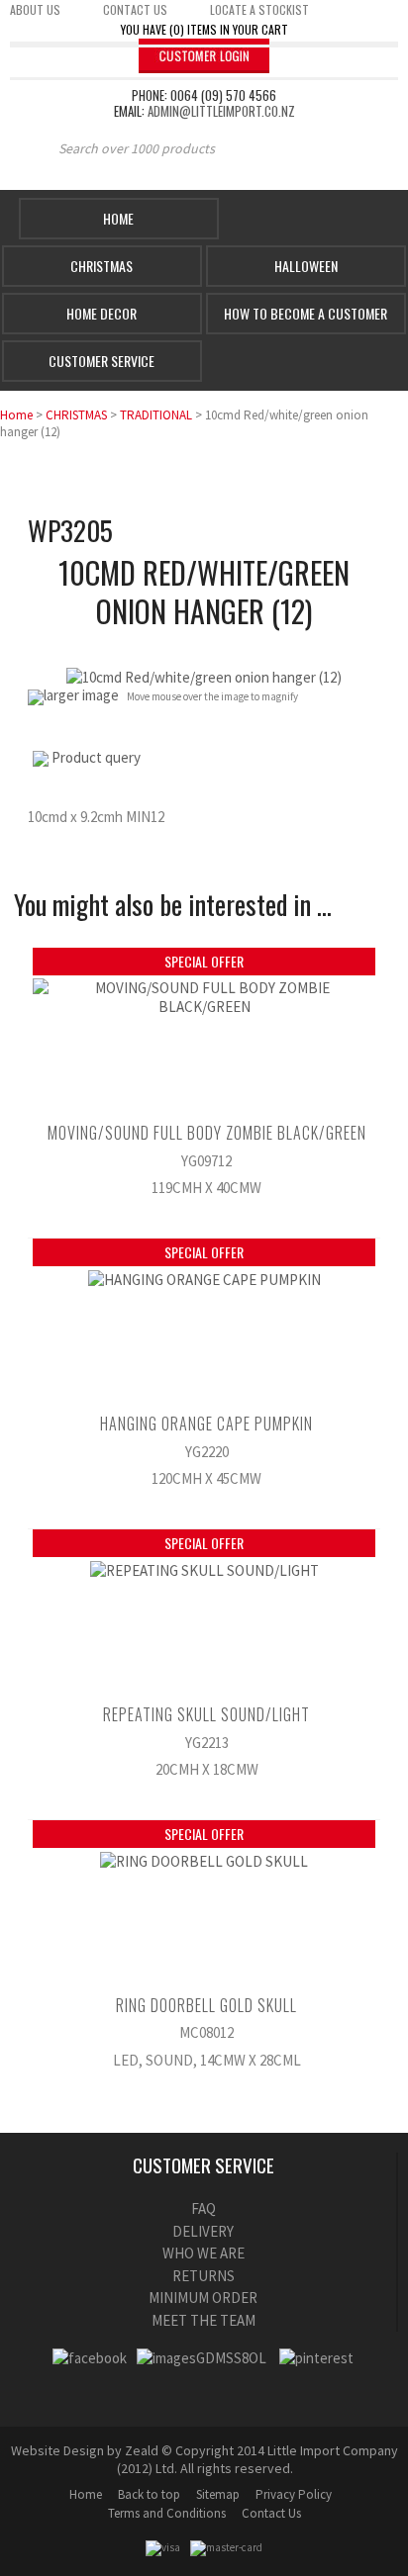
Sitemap (218, 2494)
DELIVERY (203, 2231)
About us (35, 9)
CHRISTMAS (76, 415)
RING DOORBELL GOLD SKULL (206, 2005)
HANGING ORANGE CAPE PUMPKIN (206, 1424)
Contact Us (271, 2513)
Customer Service (102, 361)
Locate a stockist (259, 9)
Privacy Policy (294, 2494)
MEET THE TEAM (204, 2320)
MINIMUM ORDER (203, 2298)
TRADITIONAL (156, 415)
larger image (81, 695)
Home (118, 218)
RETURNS (204, 2276)
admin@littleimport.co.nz (221, 111)
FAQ (204, 2208)
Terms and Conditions (167, 2513)
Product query (96, 757)
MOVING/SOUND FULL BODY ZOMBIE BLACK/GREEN (207, 1133)
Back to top (149, 2494)
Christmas (102, 266)
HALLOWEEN (306, 266)
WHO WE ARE (204, 2253)
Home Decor (102, 313)
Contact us (135, 9)
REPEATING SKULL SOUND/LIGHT (206, 1714)
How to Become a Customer (306, 313)
